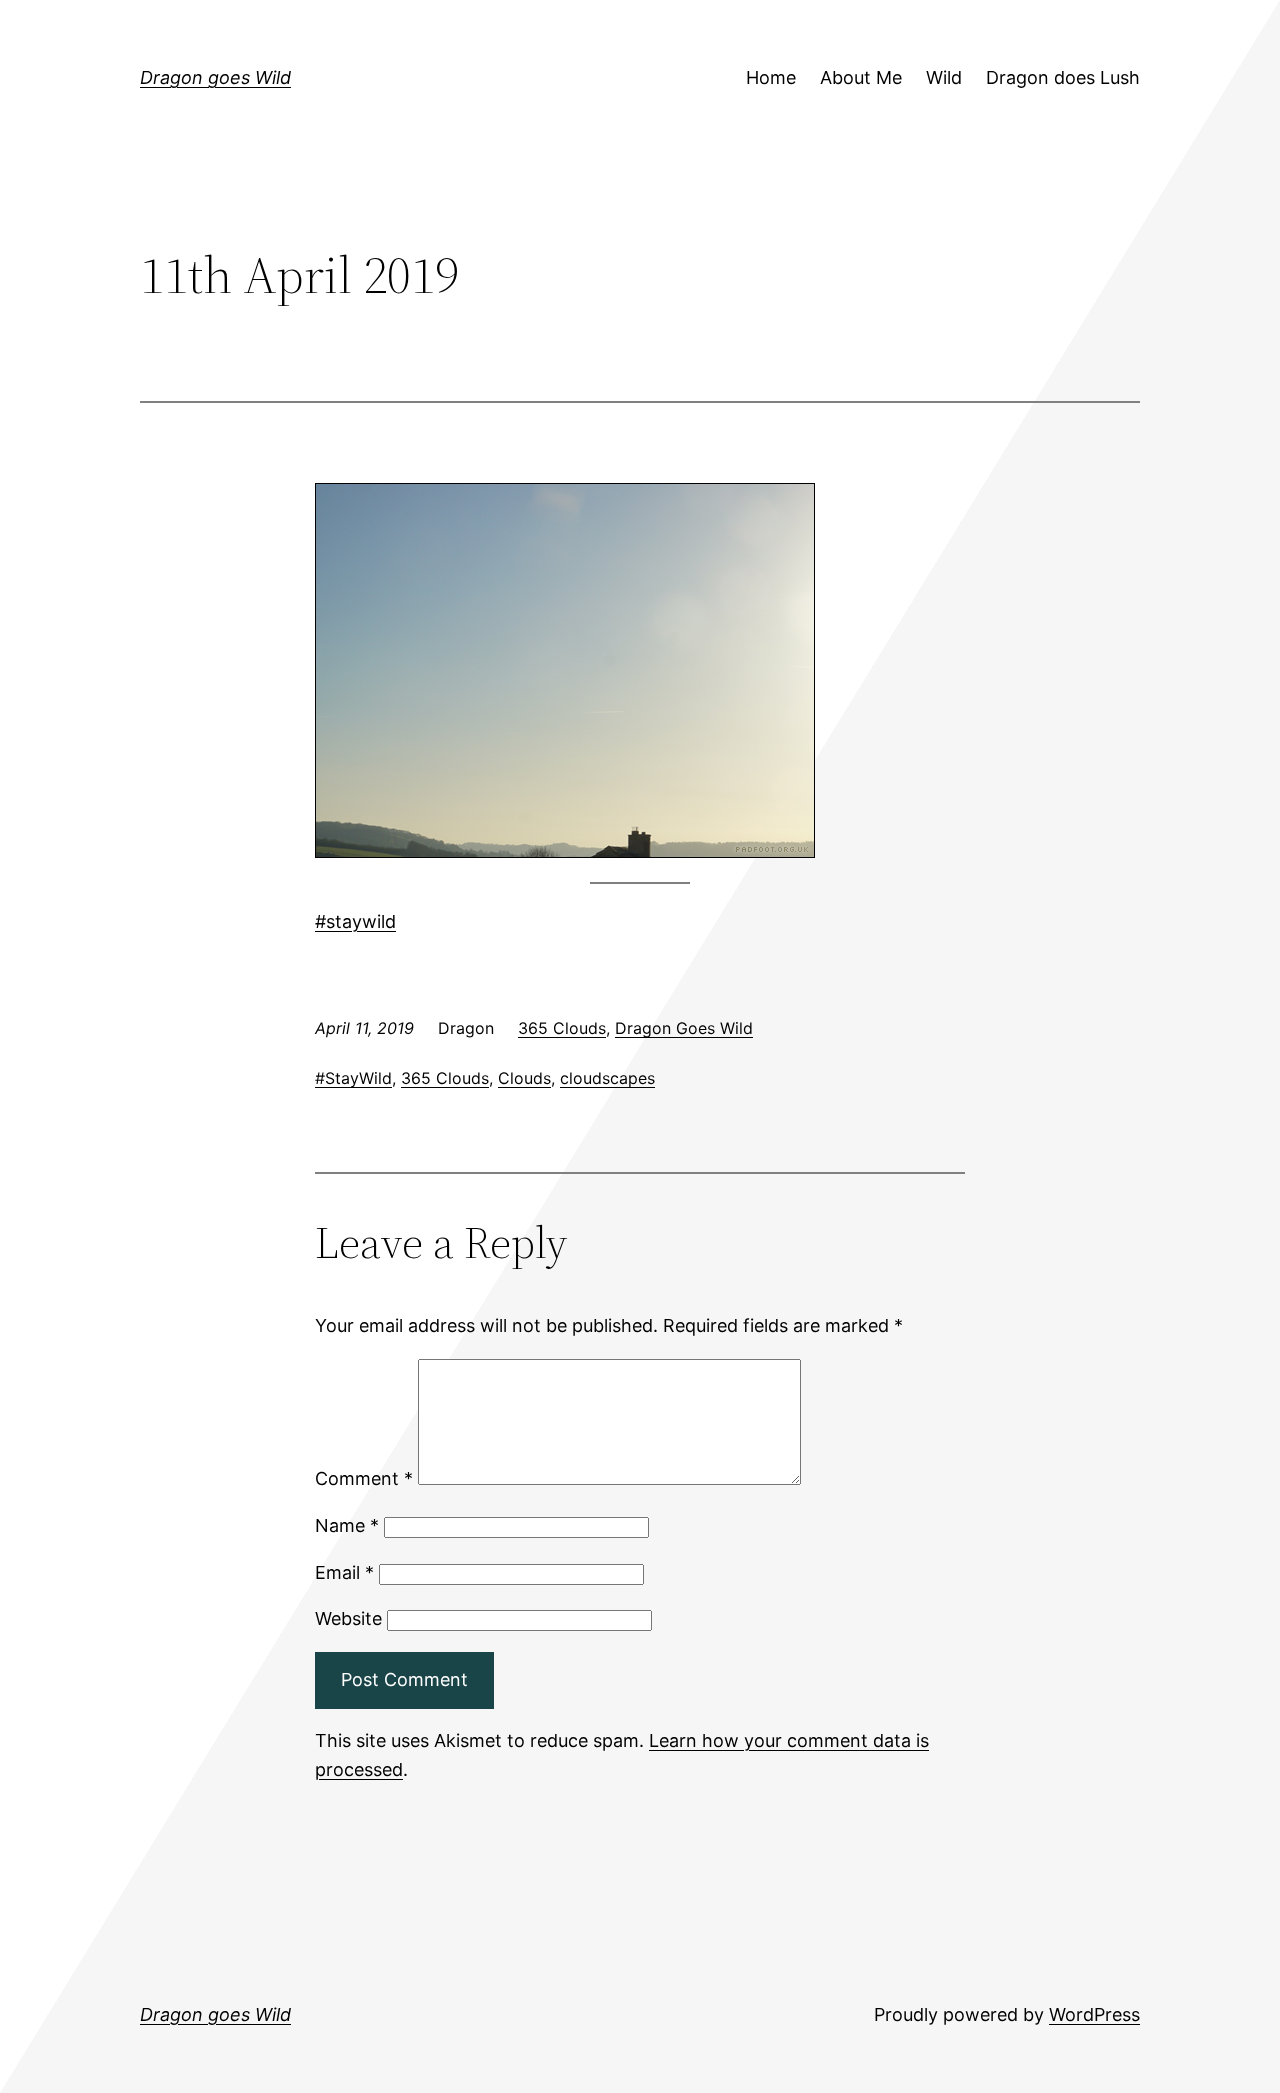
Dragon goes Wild (215, 77)
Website (348, 1618)
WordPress (1094, 2014)
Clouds (524, 1078)
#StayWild (353, 1078)
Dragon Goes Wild (684, 1028)
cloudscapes (607, 1078)
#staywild (355, 921)
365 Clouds (562, 1028)
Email (344, 1572)
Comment (364, 1478)
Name (347, 1525)
